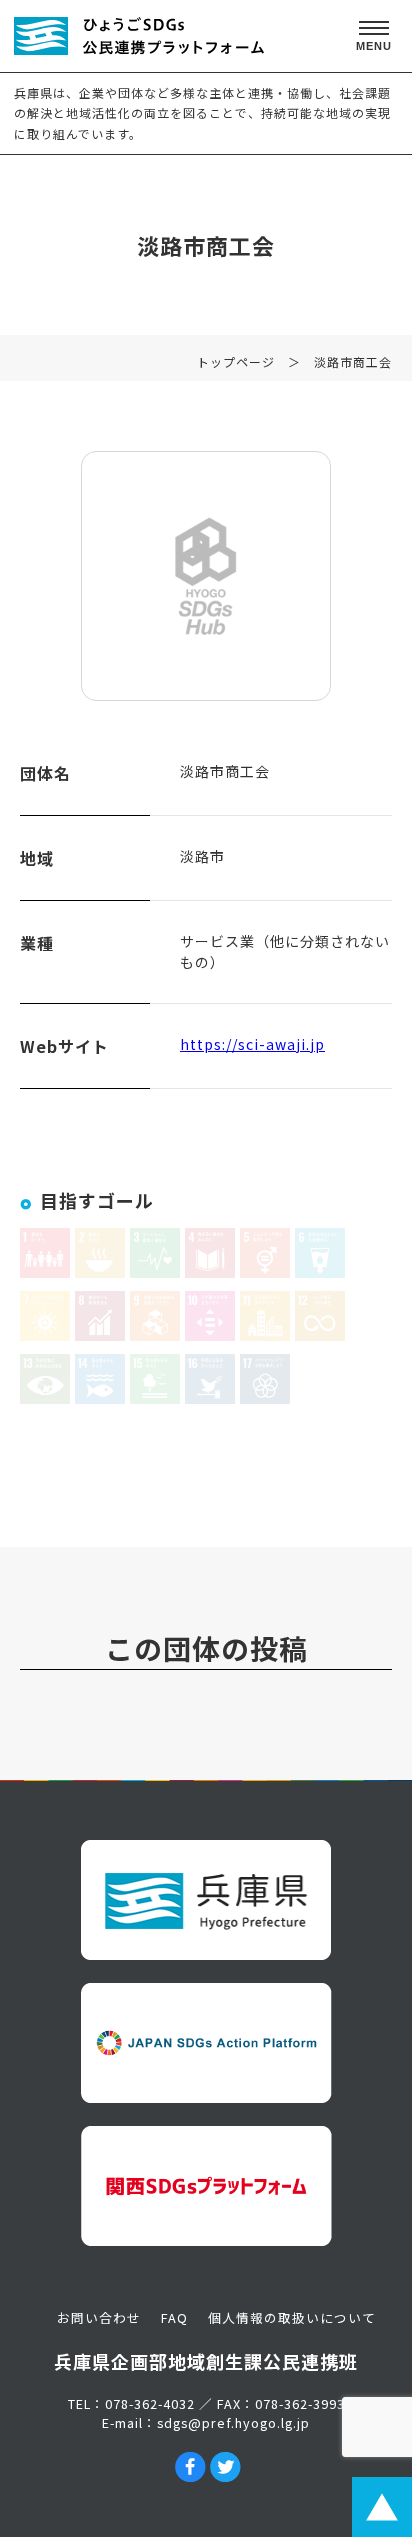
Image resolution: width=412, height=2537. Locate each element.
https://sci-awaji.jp (252, 1044)
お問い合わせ (99, 2317)
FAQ (174, 2317)
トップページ (236, 361)
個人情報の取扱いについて (292, 2317)
